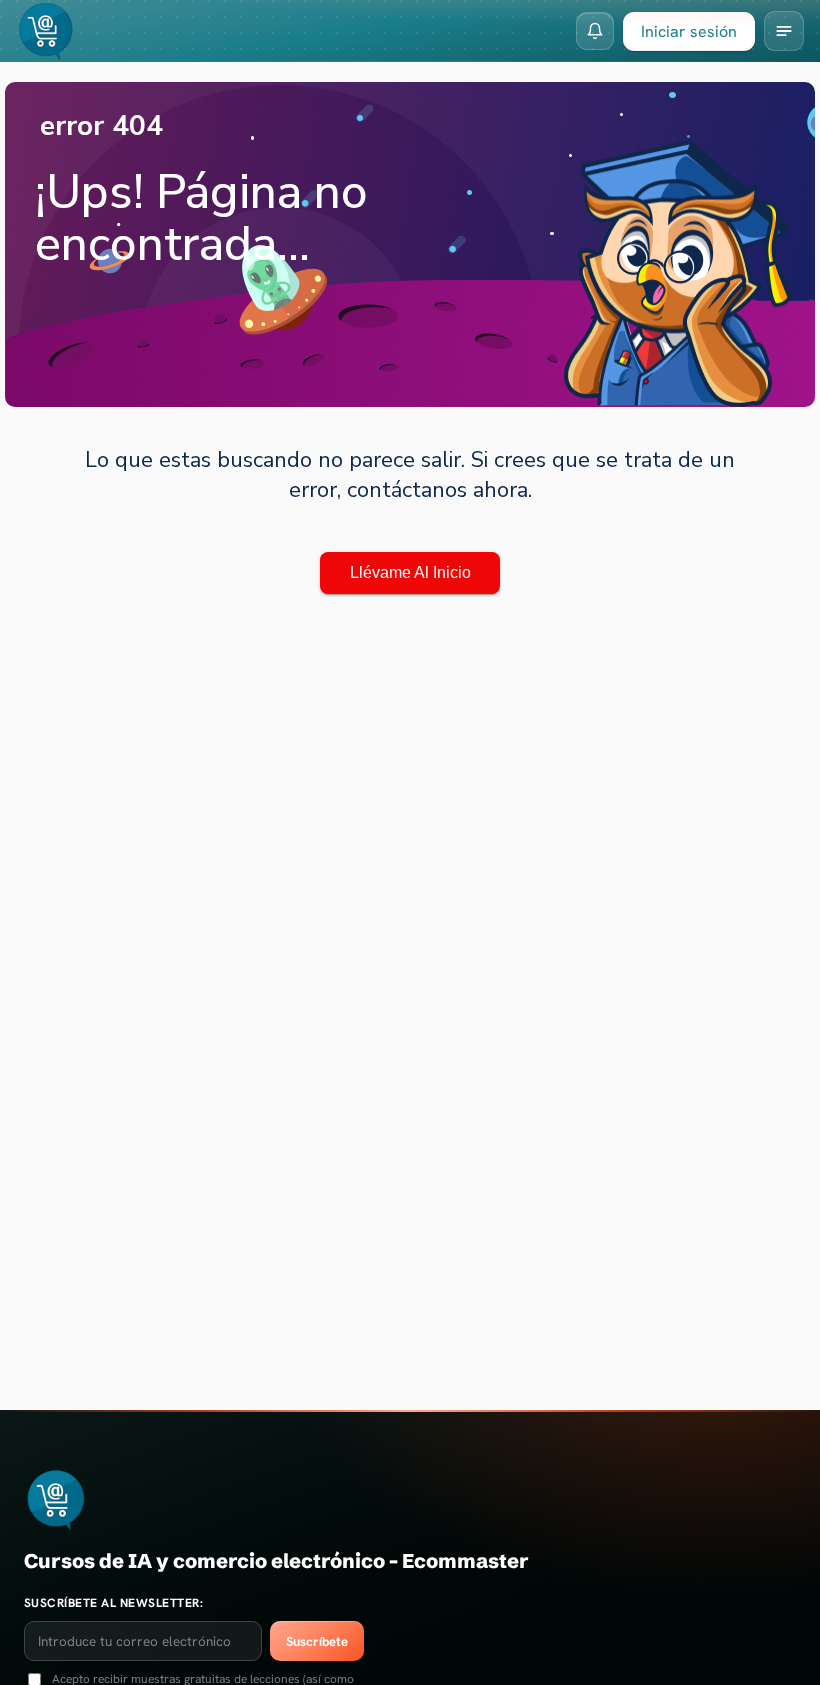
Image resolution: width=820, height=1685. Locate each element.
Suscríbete (317, 1641)
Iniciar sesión (689, 31)
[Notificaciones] (595, 31)
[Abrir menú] (784, 31)
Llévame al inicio (410, 572)
